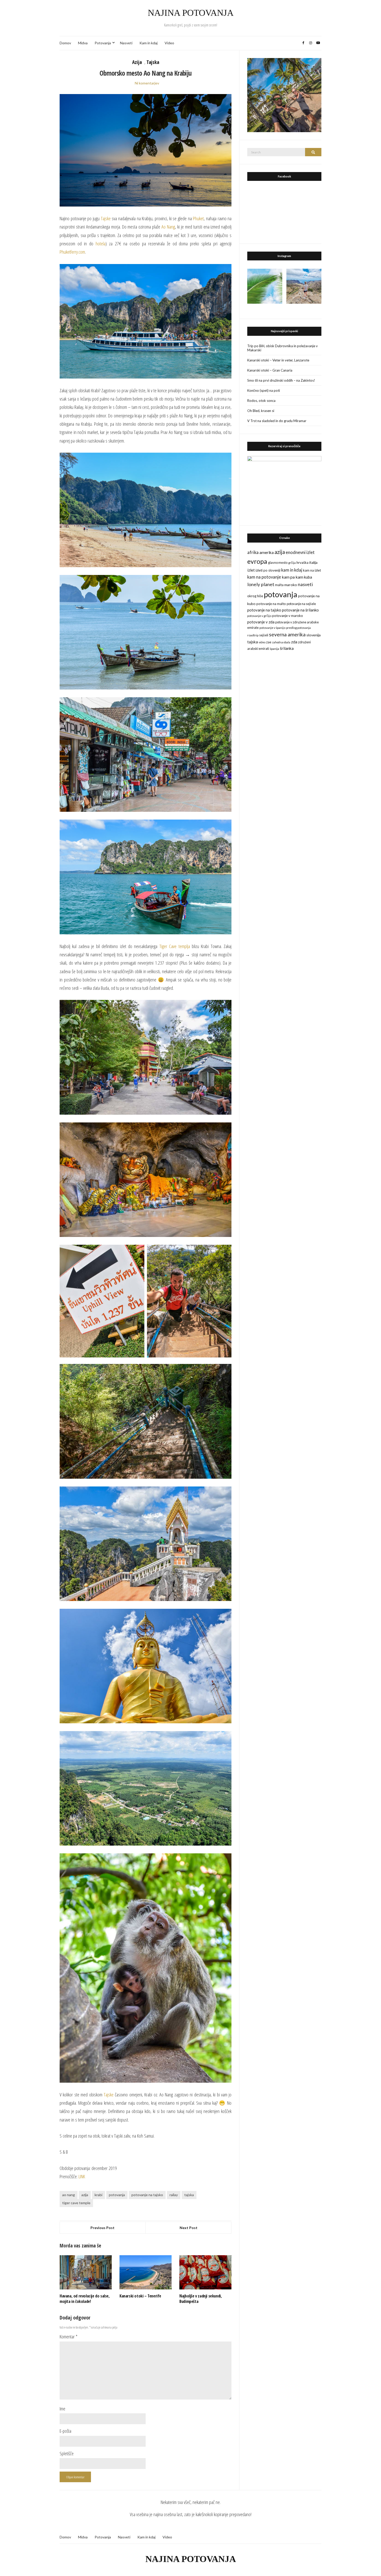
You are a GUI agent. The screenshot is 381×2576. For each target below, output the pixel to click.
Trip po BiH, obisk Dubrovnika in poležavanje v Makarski (283, 348)
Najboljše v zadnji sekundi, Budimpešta (200, 2299)
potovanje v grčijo (259, 616)
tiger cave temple (76, 2203)
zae (269, 642)
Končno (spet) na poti (264, 390)
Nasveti (126, 43)
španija (274, 649)
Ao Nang (168, 227)
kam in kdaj (292, 570)
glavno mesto (278, 563)
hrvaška (302, 563)
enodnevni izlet (300, 552)
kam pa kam (292, 577)
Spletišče (67, 2453)
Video (169, 43)
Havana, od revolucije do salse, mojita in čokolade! (85, 2299)
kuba (308, 577)
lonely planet (261, 584)
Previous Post (103, 2228)
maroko (291, 585)
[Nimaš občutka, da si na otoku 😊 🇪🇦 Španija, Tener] (304, 286)
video (262, 642)
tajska (189, 2195)
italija (313, 562)
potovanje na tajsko (147, 2195)
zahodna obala (281, 642)
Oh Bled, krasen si (261, 411)
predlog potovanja (298, 628)
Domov (65, 43)
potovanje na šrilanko (300, 610)
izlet (251, 570)
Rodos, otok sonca (261, 401)
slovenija (313, 635)
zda (294, 642)
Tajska (153, 62)
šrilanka (287, 648)
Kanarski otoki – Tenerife (140, 2296)
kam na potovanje (264, 577)
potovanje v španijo (272, 628)
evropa (257, 561)
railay (174, 2195)
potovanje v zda (261, 622)
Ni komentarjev (147, 83)
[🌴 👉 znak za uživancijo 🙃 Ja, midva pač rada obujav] (265, 286)
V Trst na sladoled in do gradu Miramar (277, 421)
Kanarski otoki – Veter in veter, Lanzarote (278, 360)
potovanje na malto (271, 604)
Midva (83, 43)
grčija (292, 563)
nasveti (305, 584)
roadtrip (253, 635)
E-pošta (65, 2431)
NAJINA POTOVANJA (191, 13)
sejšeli (264, 635)
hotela (101, 244)
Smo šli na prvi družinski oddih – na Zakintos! (281, 380)
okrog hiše (255, 596)
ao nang (69, 2195)
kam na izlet (312, 570)
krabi (98, 2195)
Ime (62, 2409)
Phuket (198, 218)
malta (279, 585)
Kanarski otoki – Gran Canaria (270, 370)
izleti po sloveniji (268, 570)
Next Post (189, 2228)
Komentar (69, 2337)
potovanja (117, 2195)
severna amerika (287, 634)
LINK (82, 2176)
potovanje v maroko (288, 616)
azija (85, 2195)
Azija (137, 62)
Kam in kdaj (149, 43)
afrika (253, 552)
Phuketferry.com (72, 252)
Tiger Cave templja (175, 946)
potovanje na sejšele (301, 604)
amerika (267, 552)
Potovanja (103, 43)
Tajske (106, 218)
